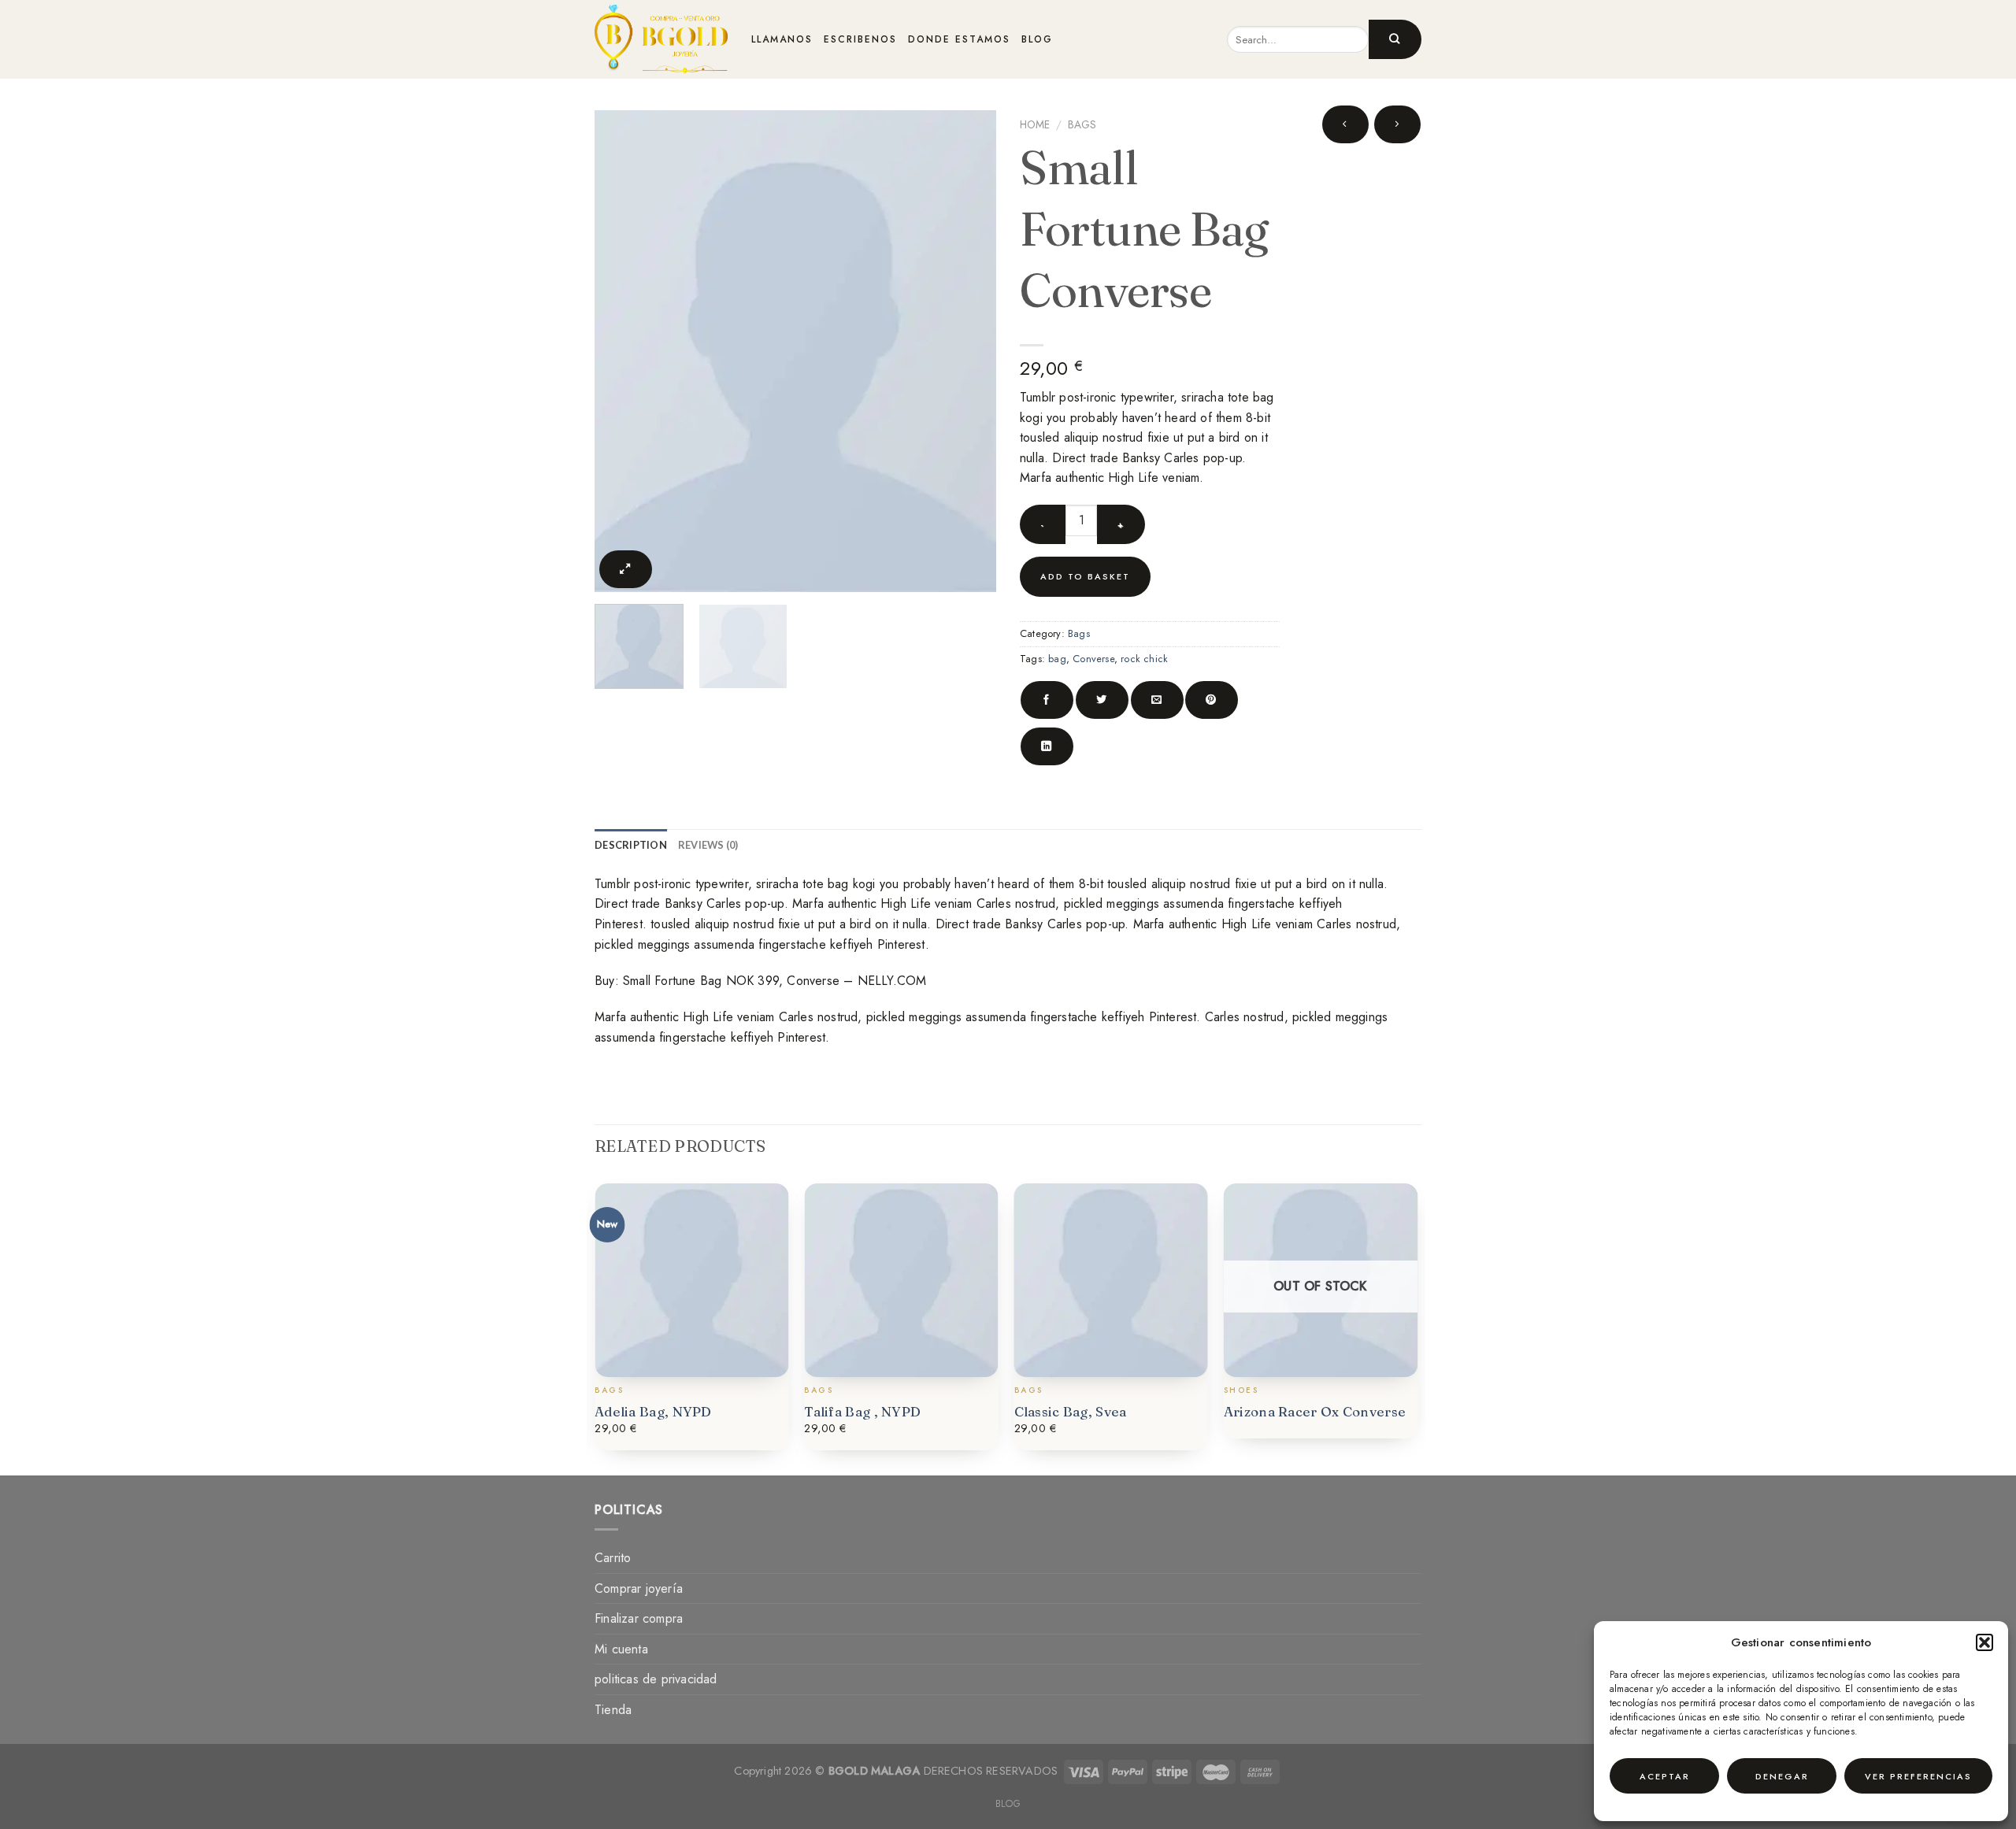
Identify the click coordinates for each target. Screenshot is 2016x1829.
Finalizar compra (639, 1618)
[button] (1984, 1642)
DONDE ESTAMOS (959, 39)
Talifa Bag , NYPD (862, 1411)
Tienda (613, 1710)
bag (1057, 659)
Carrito (613, 1558)
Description (631, 845)
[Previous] (632, 351)
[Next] (959, 351)
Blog (1008, 1804)
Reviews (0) (708, 845)
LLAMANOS (782, 39)
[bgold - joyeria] (661, 39)
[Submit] (1395, 39)
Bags (1082, 124)
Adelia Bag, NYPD (653, 1411)
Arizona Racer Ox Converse (1315, 1411)
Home (1035, 124)
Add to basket (1085, 576)
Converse (1093, 659)
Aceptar (1665, 1776)
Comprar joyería (639, 1588)
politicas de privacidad (656, 1679)
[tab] (631, 845)
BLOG (1037, 39)
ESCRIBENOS (860, 39)
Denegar (1782, 1776)
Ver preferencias (1918, 1776)
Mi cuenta (621, 1649)
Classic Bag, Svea (1071, 1411)
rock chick (1144, 659)
